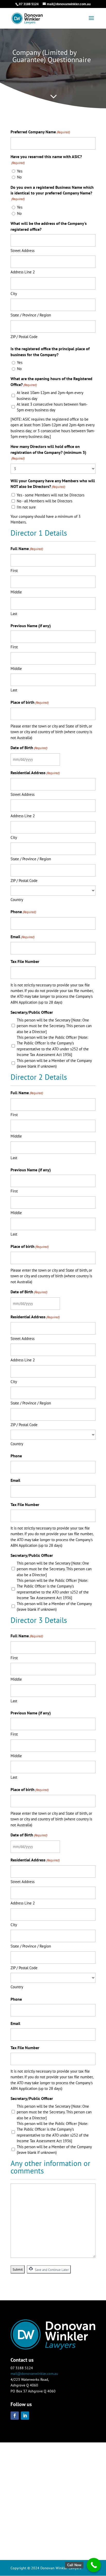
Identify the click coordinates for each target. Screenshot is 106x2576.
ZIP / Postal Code (24, 337)
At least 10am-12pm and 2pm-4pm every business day (50, 395)
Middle (16, 592)
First (14, 571)
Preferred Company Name (40, 132)
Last (14, 614)
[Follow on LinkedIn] (25, 2416)
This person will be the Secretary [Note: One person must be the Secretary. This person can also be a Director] (54, 1026)
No (19, 177)
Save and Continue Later (51, 2270)
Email (23, 937)
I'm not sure (26, 507)
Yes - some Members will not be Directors (51, 495)
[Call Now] (94, 2565)
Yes (20, 171)
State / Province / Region (31, 315)
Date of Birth (29, 748)
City (14, 294)
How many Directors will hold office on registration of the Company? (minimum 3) (48, 452)
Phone (23, 912)
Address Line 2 (23, 272)
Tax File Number (25, 961)
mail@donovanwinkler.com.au (34, 2374)
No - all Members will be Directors (45, 501)
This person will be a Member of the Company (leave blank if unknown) (54, 1063)
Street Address (23, 251)
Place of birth (30, 702)
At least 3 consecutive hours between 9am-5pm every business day (52, 407)
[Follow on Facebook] (15, 2416)
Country (17, 900)
